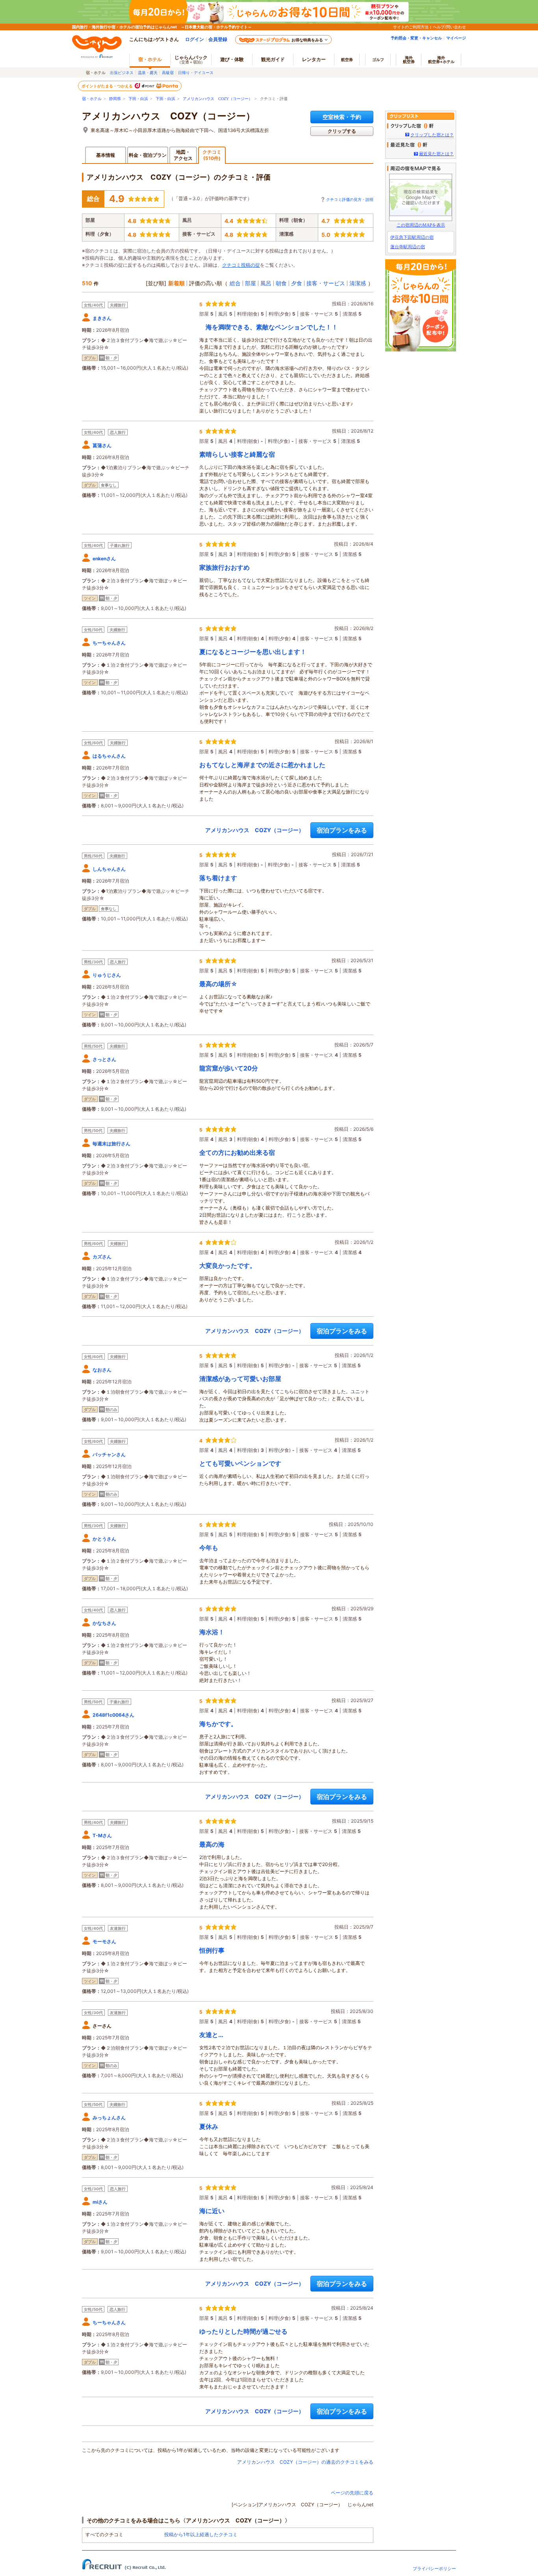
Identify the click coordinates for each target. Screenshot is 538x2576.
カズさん (102, 1257)
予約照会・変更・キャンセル (416, 38)
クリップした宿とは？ (432, 135)
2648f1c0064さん (113, 1715)
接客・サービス (326, 283)
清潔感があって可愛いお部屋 (240, 1379)
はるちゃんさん (109, 756)
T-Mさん (102, 1835)
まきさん (102, 318)
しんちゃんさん (109, 869)
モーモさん (104, 1941)
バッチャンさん (109, 1454)
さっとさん (104, 1059)
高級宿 (168, 72)
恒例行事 (212, 1950)
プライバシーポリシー (434, 2569)
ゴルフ (378, 59)
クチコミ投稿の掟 (241, 265)
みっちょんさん (109, 2118)
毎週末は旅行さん (111, 1144)
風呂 (266, 283)
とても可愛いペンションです (240, 1463)
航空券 (347, 59)
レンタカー (314, 59)
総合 (235, 283)
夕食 (297, 283)
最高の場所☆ (218, 984)
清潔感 (358, 283)
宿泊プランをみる (342, 830)
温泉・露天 (148, 72)
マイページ (456, 38)
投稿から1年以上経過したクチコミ (201, 2534)
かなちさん (104, 1623)
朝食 (281, 283)
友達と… (211, 2035)
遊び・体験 (232, 59)
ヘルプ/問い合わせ (449, 27)
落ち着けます (218, 878)
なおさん (102, 1370)
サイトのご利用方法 (411, 27)
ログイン (195, 39)
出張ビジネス (122, 72)
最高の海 (212, 1844)
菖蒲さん (102, 445)
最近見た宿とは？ (436, 154)
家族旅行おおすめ (224, 567)
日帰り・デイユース (196, 72)
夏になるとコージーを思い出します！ (253, 652)
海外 (409, 59)
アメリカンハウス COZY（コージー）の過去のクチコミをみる (305, 2462)
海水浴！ (212, 1632)
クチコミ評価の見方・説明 (350, 199)
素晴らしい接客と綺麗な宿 (237, 454)
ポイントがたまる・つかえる (108, 86)
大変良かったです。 (228, 1266)
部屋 (250, 283)
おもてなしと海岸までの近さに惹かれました (262, 765)
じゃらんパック (191, 59)
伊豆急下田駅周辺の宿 (412, 237)
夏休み (209, 2126)
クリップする (342, 131)
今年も (209, 1548)
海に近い (212, 2211)
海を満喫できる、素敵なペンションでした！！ (269, 327)
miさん (100, 2202)
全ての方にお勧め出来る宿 (237, 1152)
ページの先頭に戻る (352, 2493)
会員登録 (218, 39)
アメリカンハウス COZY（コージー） (218, 99)
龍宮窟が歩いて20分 (229, 1068)
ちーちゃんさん (109, 643)
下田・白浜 (138, 99)
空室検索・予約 (342, 117)
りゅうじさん (107, 975)
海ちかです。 (218, 1724)
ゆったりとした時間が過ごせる (243, 2331)
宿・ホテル (92, 99)
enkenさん (104, 559)
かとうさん (104, 1539)
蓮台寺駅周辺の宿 (408, 247)
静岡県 (115, 99)
